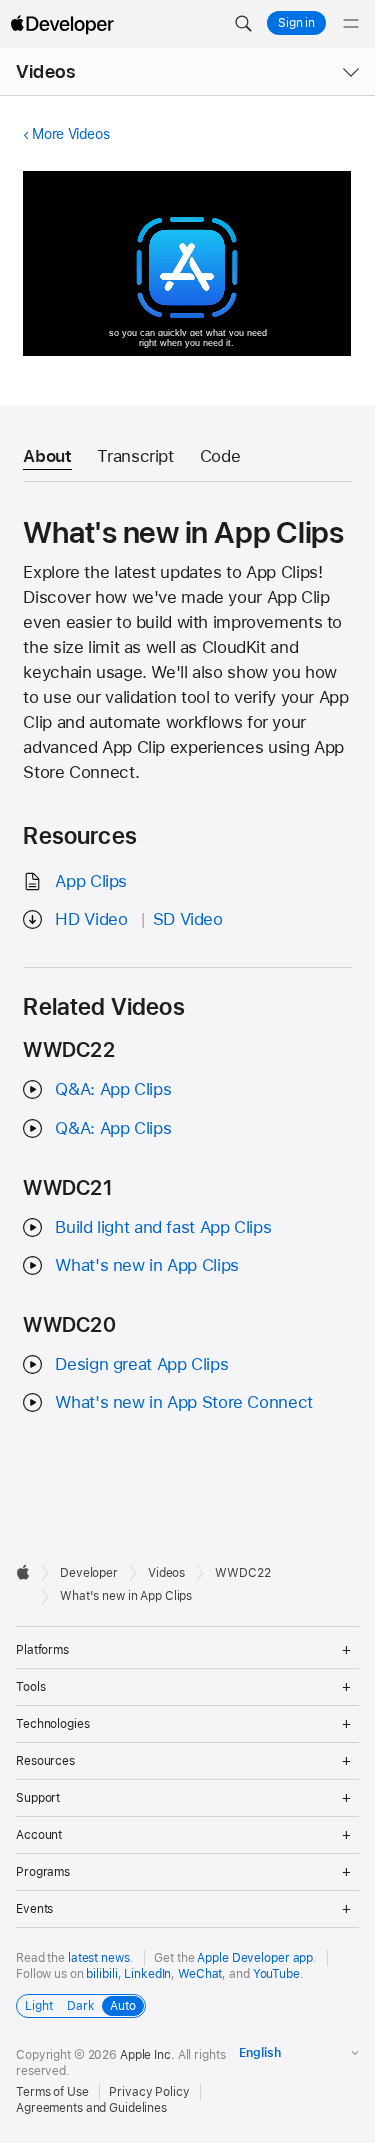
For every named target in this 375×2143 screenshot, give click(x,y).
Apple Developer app (255, 1958)
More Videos (70, 134)
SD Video (188, 919)
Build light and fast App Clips (163, 1227)
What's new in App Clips (146, 1265)
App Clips (91, 881)
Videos (45, 71)
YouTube (276, 1974)
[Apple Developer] (62, 24)
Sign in (296, 23)
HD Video (91, 919)
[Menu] (351, 24)
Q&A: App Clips (113, 1089)
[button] (243, 24)
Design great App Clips (141, 1364)
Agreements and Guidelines (91, 2108)
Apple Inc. (147, 2055)
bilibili (101, 1974)
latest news (99, 1958)
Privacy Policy (149, 2092)
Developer (89, 1573)
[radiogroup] (81, 2006)
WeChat (200, 1974)
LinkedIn (147, 1974)
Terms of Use (52, 2092)
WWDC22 (242, 1573)
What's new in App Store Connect (183, 1402)
